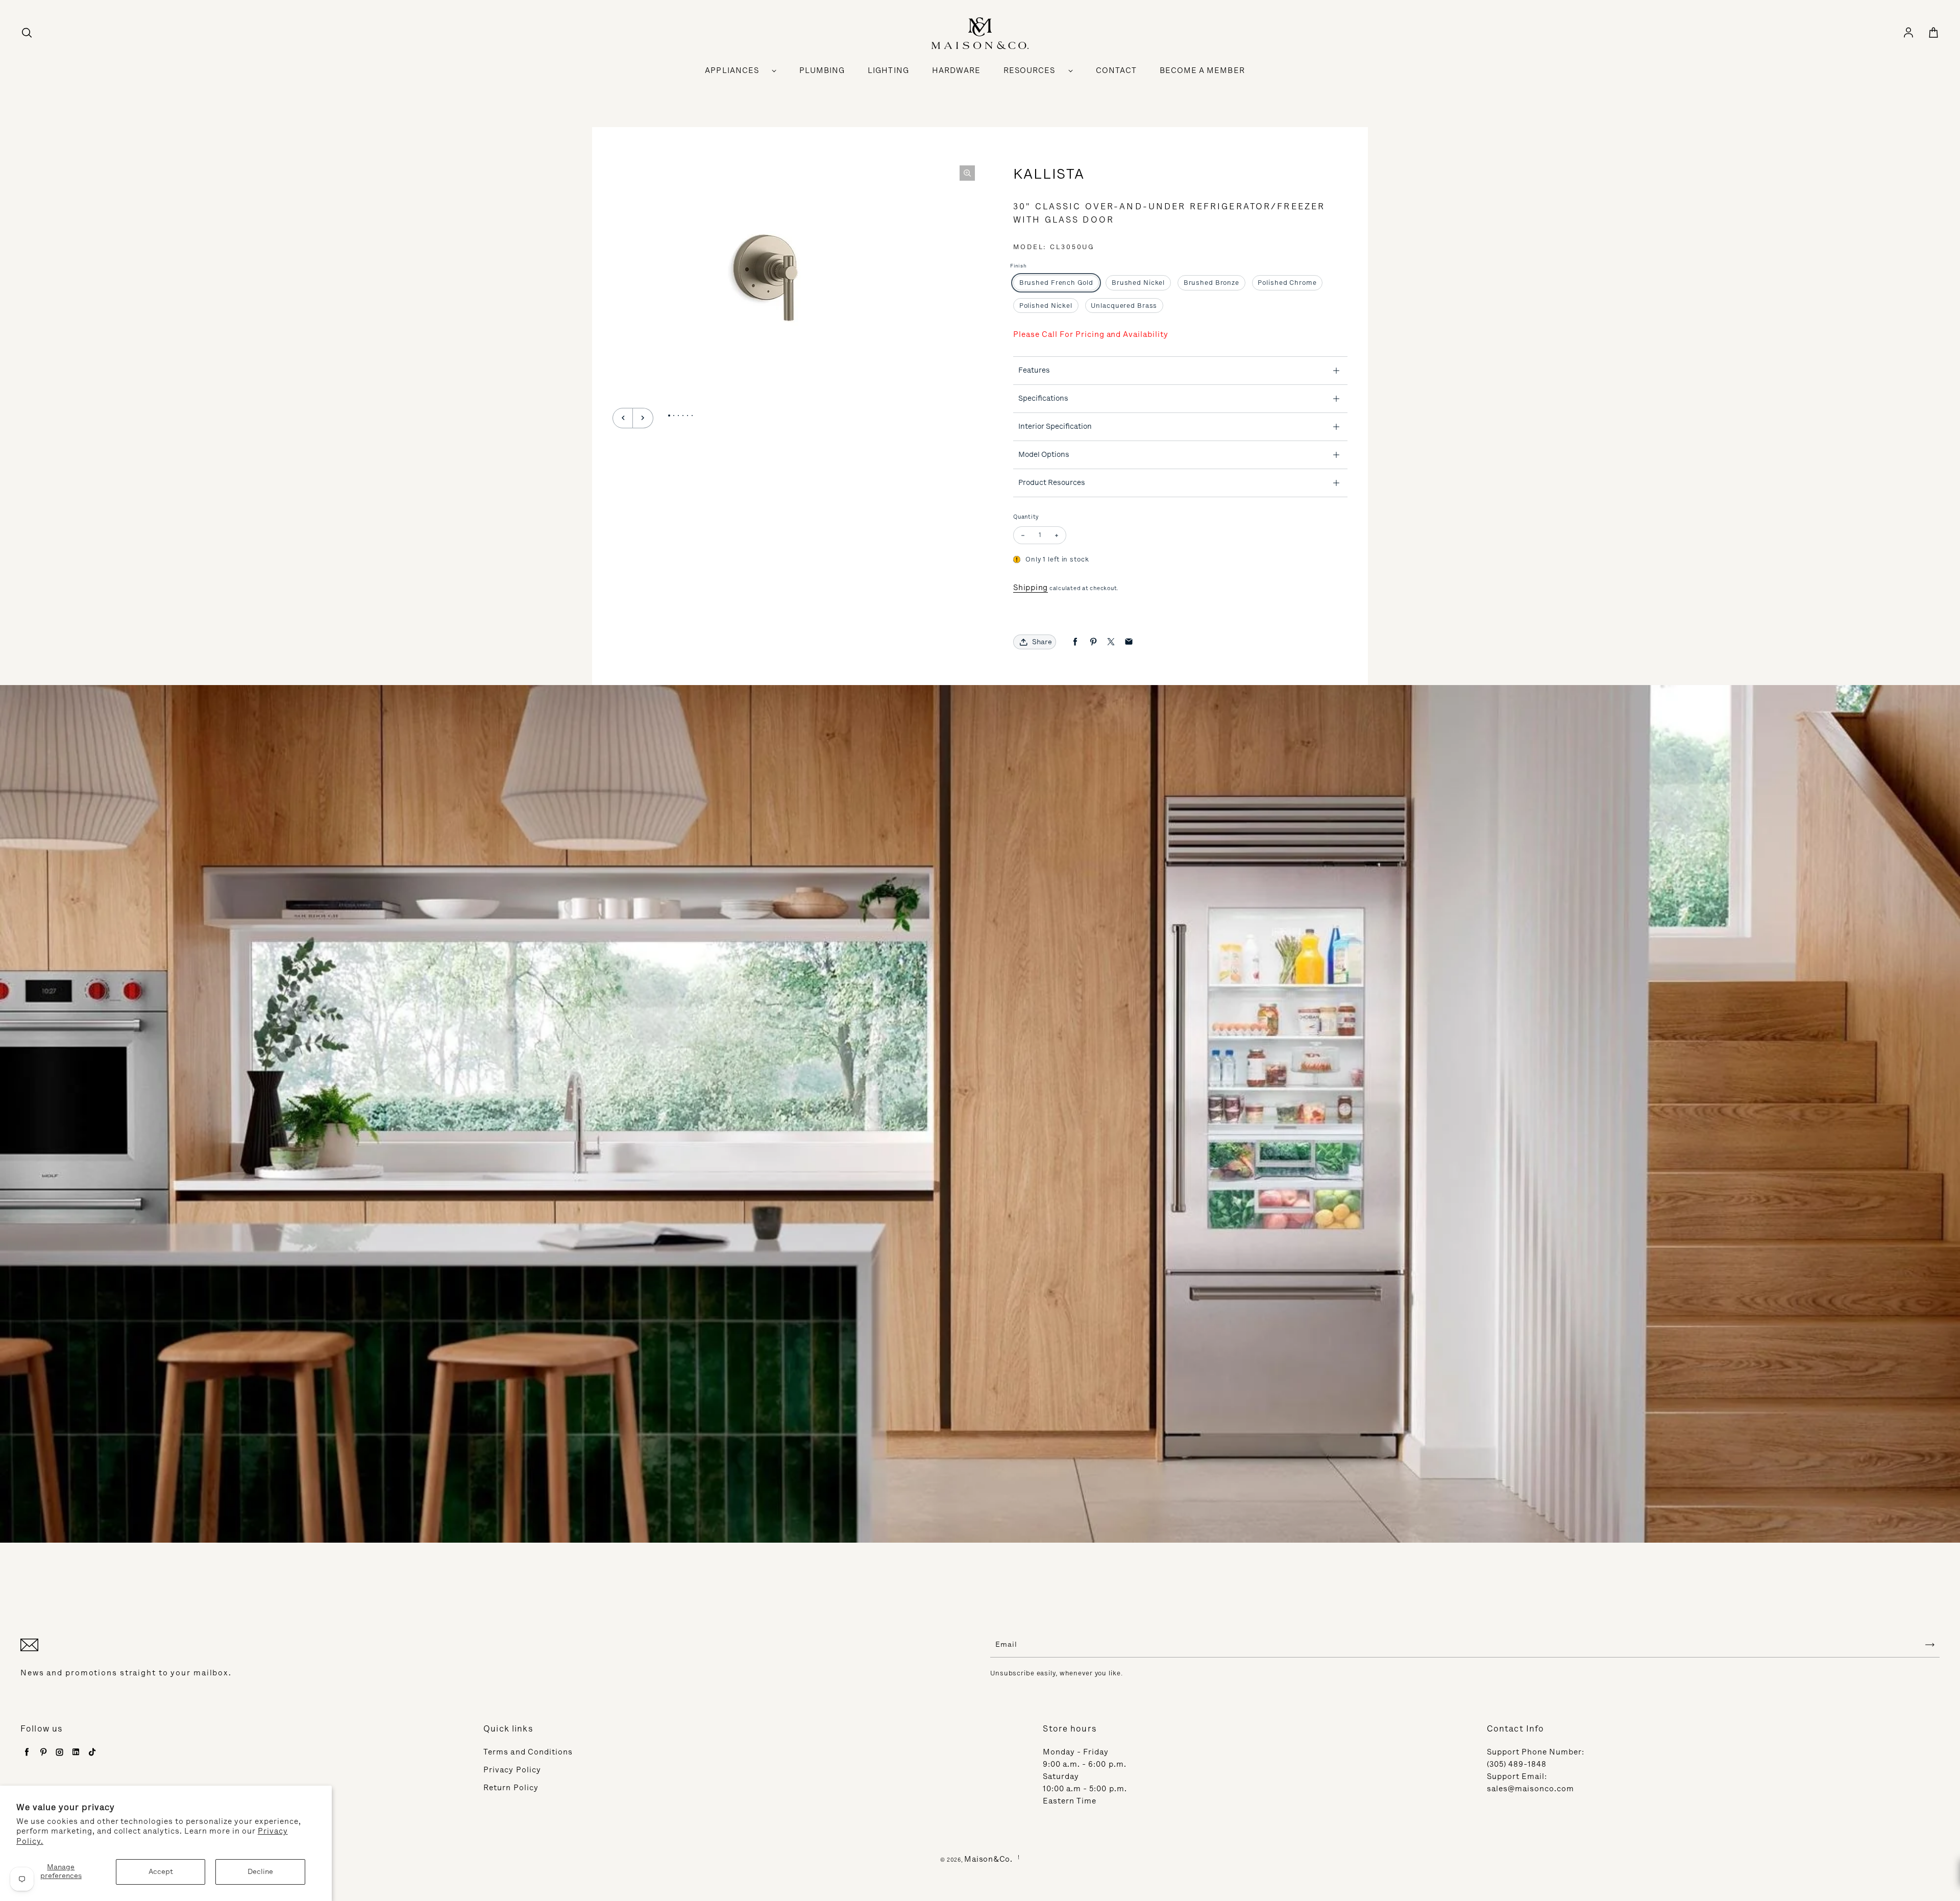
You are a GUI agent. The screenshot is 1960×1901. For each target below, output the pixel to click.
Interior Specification (1055, 426)
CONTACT (1116, 70)
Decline (260, 1872)
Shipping (1031, 588)
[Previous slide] (623, 418)
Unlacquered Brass (1124, 306)
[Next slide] (643, 418)
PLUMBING (822, 70)
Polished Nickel (1046, 306)
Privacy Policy (512, 1770)
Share (1042, 642)
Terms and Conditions (528, 1752)
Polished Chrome (1287, 283)
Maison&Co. (988, 1859)
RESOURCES (1029, 70)
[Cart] (1933, 33)
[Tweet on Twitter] (1111, 642)
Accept (161, 1872)
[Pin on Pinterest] (1093, 642)
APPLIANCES (732, 70)
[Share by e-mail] (1129, 642)
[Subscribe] (1930, 1645)
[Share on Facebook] (1075, 642)
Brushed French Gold (1056, 283)
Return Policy (511, 1788)
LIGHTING (888, 70)
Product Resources (1052, 482)
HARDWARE (956, 70)
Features (1034, 370)
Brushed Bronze (1211, 283)
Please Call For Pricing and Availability (1091, 334)
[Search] (27, 33)
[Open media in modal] (967, 173)
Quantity (1026, 517)
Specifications (1043, 398)
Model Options (1044, 454)
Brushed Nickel (1138, 283)
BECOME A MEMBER (1202, 70)
